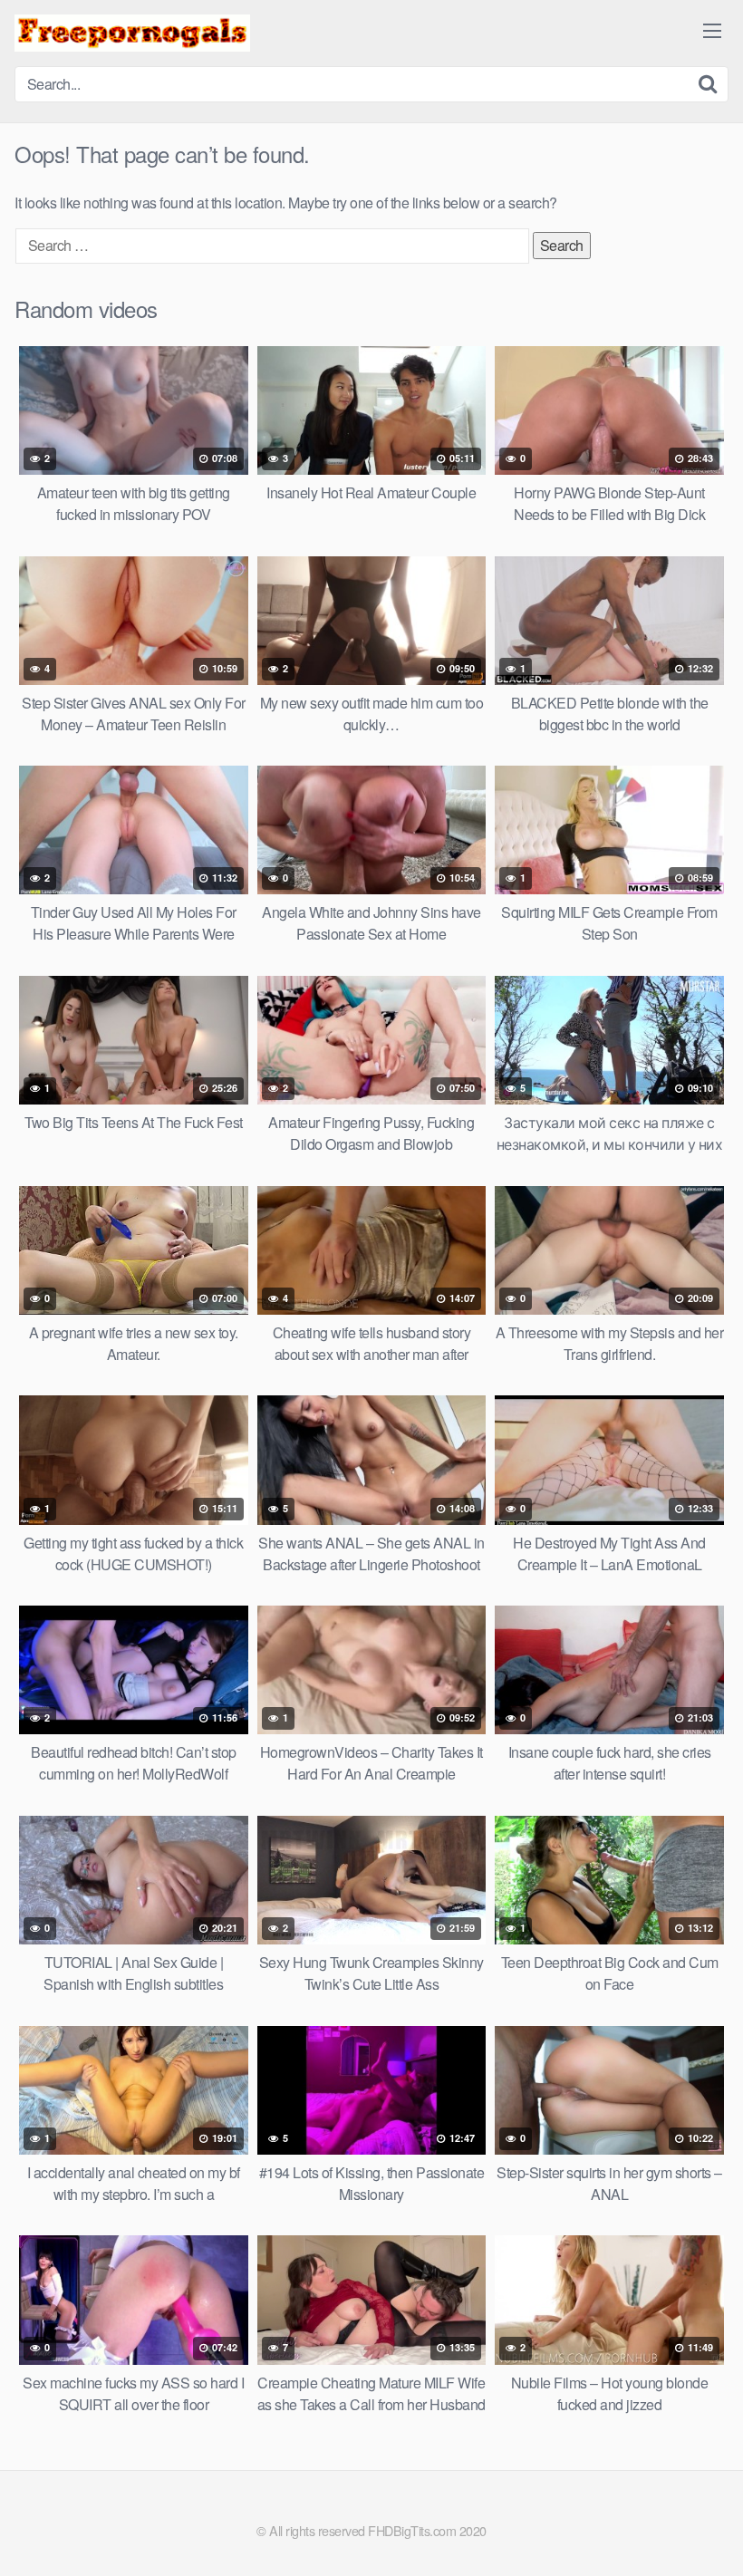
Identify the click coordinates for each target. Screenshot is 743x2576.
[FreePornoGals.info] (132, 33)
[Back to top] (693, 2518)
